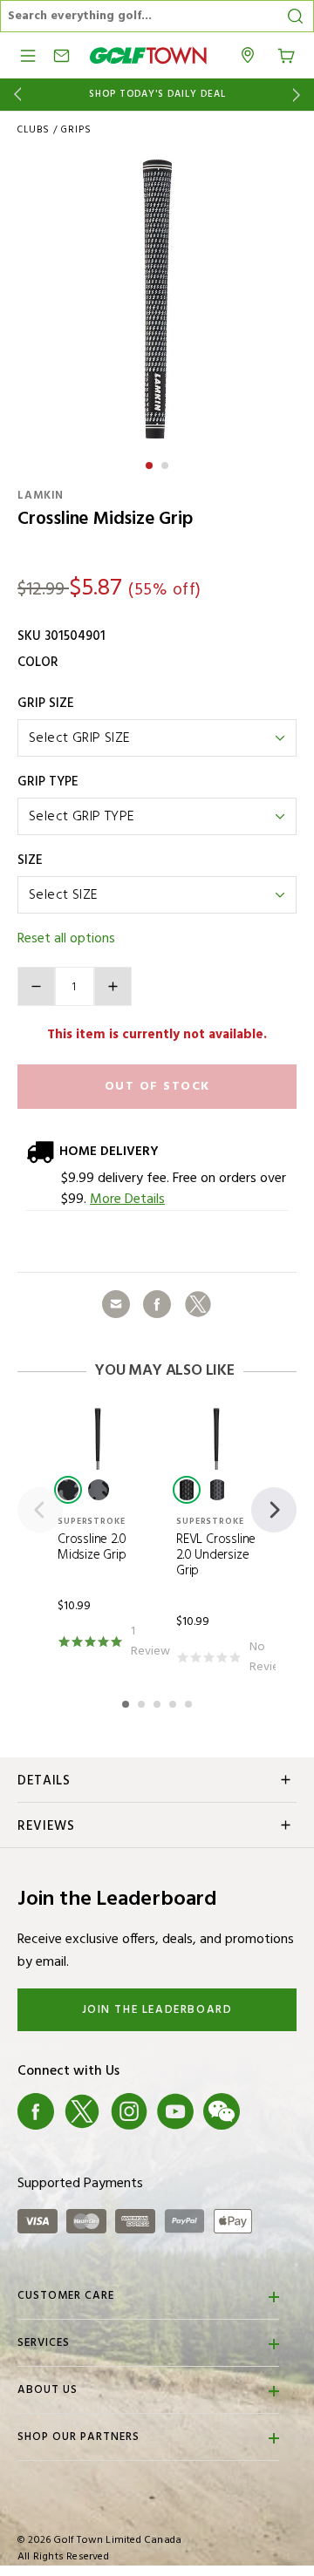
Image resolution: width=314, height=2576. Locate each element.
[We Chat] (222, 2111)
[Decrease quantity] (36, 986)
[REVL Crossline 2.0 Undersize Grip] (216, 1438)
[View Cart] (286, 54)
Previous (14, 95)
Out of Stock (157, 1087)
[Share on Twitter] (198, 1304)
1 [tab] (151, 463)
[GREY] (99, 1490)
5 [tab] (190, 1702)
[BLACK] (68, 1490)
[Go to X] (82, 2111)
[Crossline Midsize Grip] (157, 299)
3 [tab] (159, 1702)
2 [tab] (167, 463)
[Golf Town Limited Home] (148, 55)
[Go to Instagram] (129, 2111)
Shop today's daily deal (157, 95)
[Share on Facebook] (157, 1304)
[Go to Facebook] (36, 2111)
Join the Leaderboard (157, 2010)
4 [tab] (174, 1702)
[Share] (116, 1304)
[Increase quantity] (113, 986)
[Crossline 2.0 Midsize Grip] (98, 1438)
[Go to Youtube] (175, 2111)
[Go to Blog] (269, 2111)
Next (300, 95)
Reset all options (66, 939)
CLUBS (34, 130)
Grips (76, 130)
